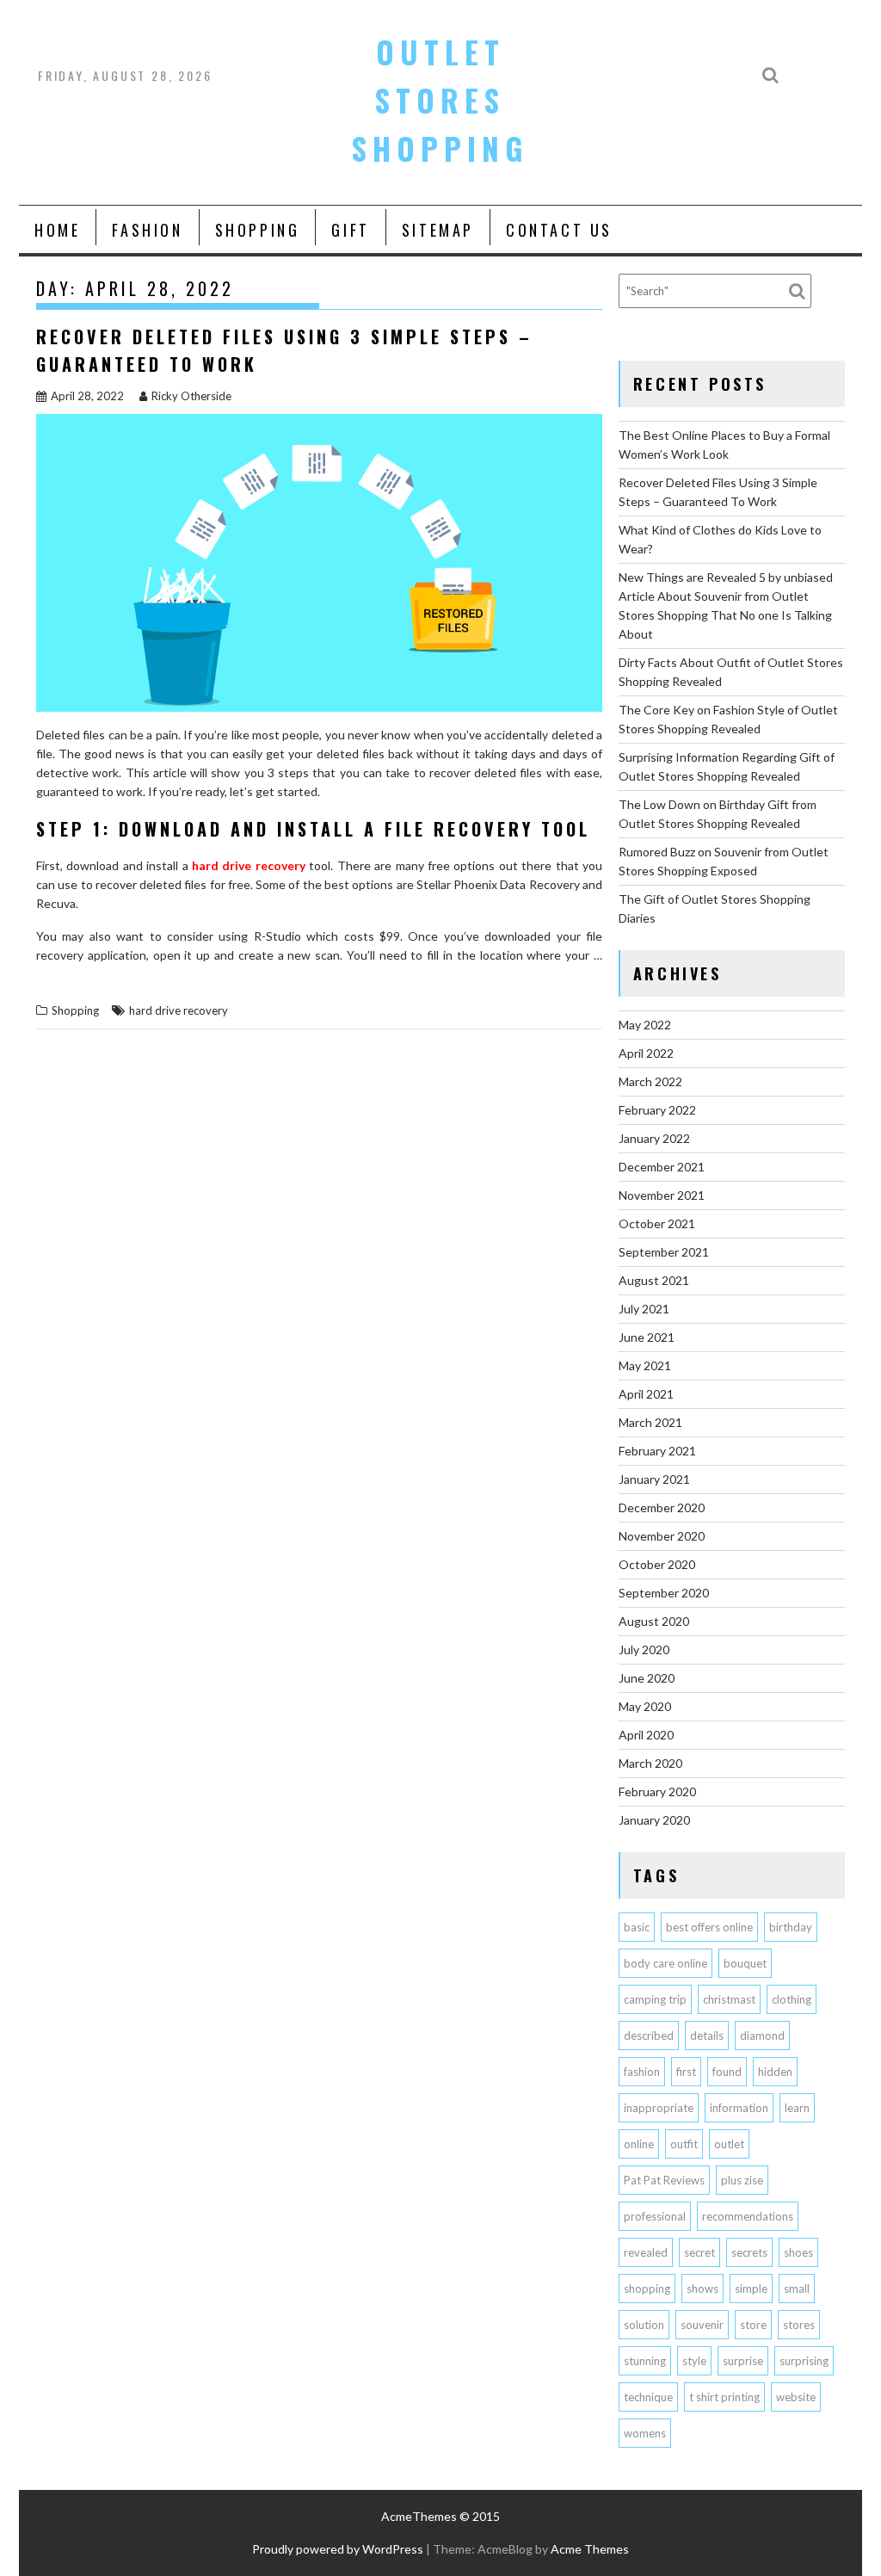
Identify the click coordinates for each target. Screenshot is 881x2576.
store (753, 2325)
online (639, 2144)
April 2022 (646, 1053)
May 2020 (645, 1706)
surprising (804, 2361)
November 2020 (662, 1536)
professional (655, 2216)
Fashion (147, 230)
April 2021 (646, 1394)
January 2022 (654, 1138)
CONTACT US (559, 230)
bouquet (745, 1963)
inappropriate (659, 2108)
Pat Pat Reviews (664, 2180)
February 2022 (657, 1110)
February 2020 (657, 1791)
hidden (775, 2072)
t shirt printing (724, 2397)
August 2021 (654, 1280)
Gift (350, 230)
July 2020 (644, 1649)
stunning (645, 2361)
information (739, 2108)
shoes (798, 2252)
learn (797, 2108)
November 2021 (662, 1195)
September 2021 (664, 1252)
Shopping (258, 230)
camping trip (655, 1999)
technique (648, 2397)
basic (637, 1927)
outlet (729, 2144)
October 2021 (657, 1223)
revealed (646, 2252)
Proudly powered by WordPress (338, 2549)
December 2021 (662, 1167)
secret (699, 2252)
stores (799, 2325)
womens (645, 2433)
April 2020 (646, 1735)
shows (702, 2289)
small (797, 2289)
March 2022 (650, 1081)
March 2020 (650, 1763)
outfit (684, 2144)
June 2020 (647, 1678)
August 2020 (654, 1621)
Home (57, 230)
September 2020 (664, 1593)
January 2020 (654, 1820)
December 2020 (662, 1507)
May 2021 (645, 1365)
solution (644, 2325)
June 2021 (647, 1337)
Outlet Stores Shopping (440, 100)
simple (751, 2289)
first (686, 2072)
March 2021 (650, 1422)
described (649, 2035)
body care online (665, 1963)
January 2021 (654, 1479)
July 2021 (644, 1309)
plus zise (742, 2180)
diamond (762, 2035)
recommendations (748, 2216)
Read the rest (102, 978)
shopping (647, 2289)
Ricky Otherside (191, 396)
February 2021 (657, 1451)
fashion (642, 2072)
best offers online (709, 1927)
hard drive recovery (179, 1010)
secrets (749, 2252)
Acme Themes (590, 2549)
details (707, 2035)
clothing (792, 1999)
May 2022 (645, 1025)
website (796, 2397)
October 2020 (657, 1564)
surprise (743, 2361)
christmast (729, 1999)
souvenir (702, 2325)
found (727, 2072)
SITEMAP (438, 230)
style (694, 2361)
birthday (791, 1927)
